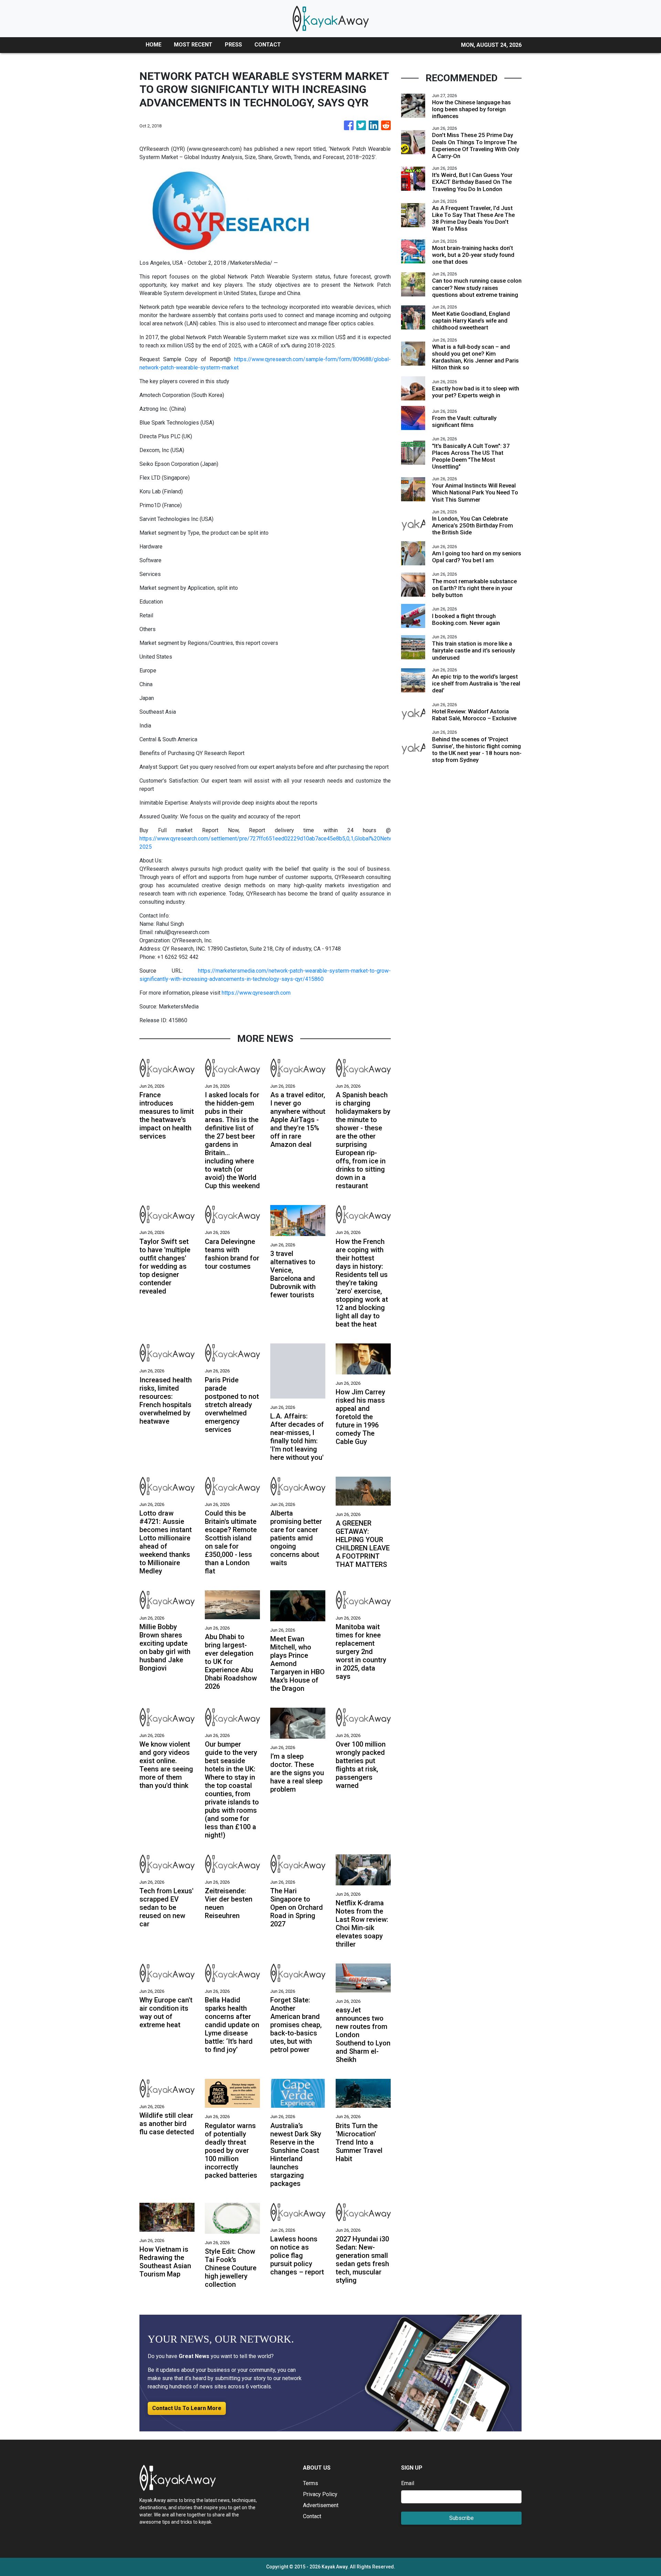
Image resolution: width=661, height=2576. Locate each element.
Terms (311, 2483)
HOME (154, 45)
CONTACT (268, 45)
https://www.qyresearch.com (256, 993)
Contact (312, 2516)
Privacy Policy (320, 2494)
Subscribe (461, 2518)
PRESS (233, 45)
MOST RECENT (193, 45)
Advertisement (321, 2505)
